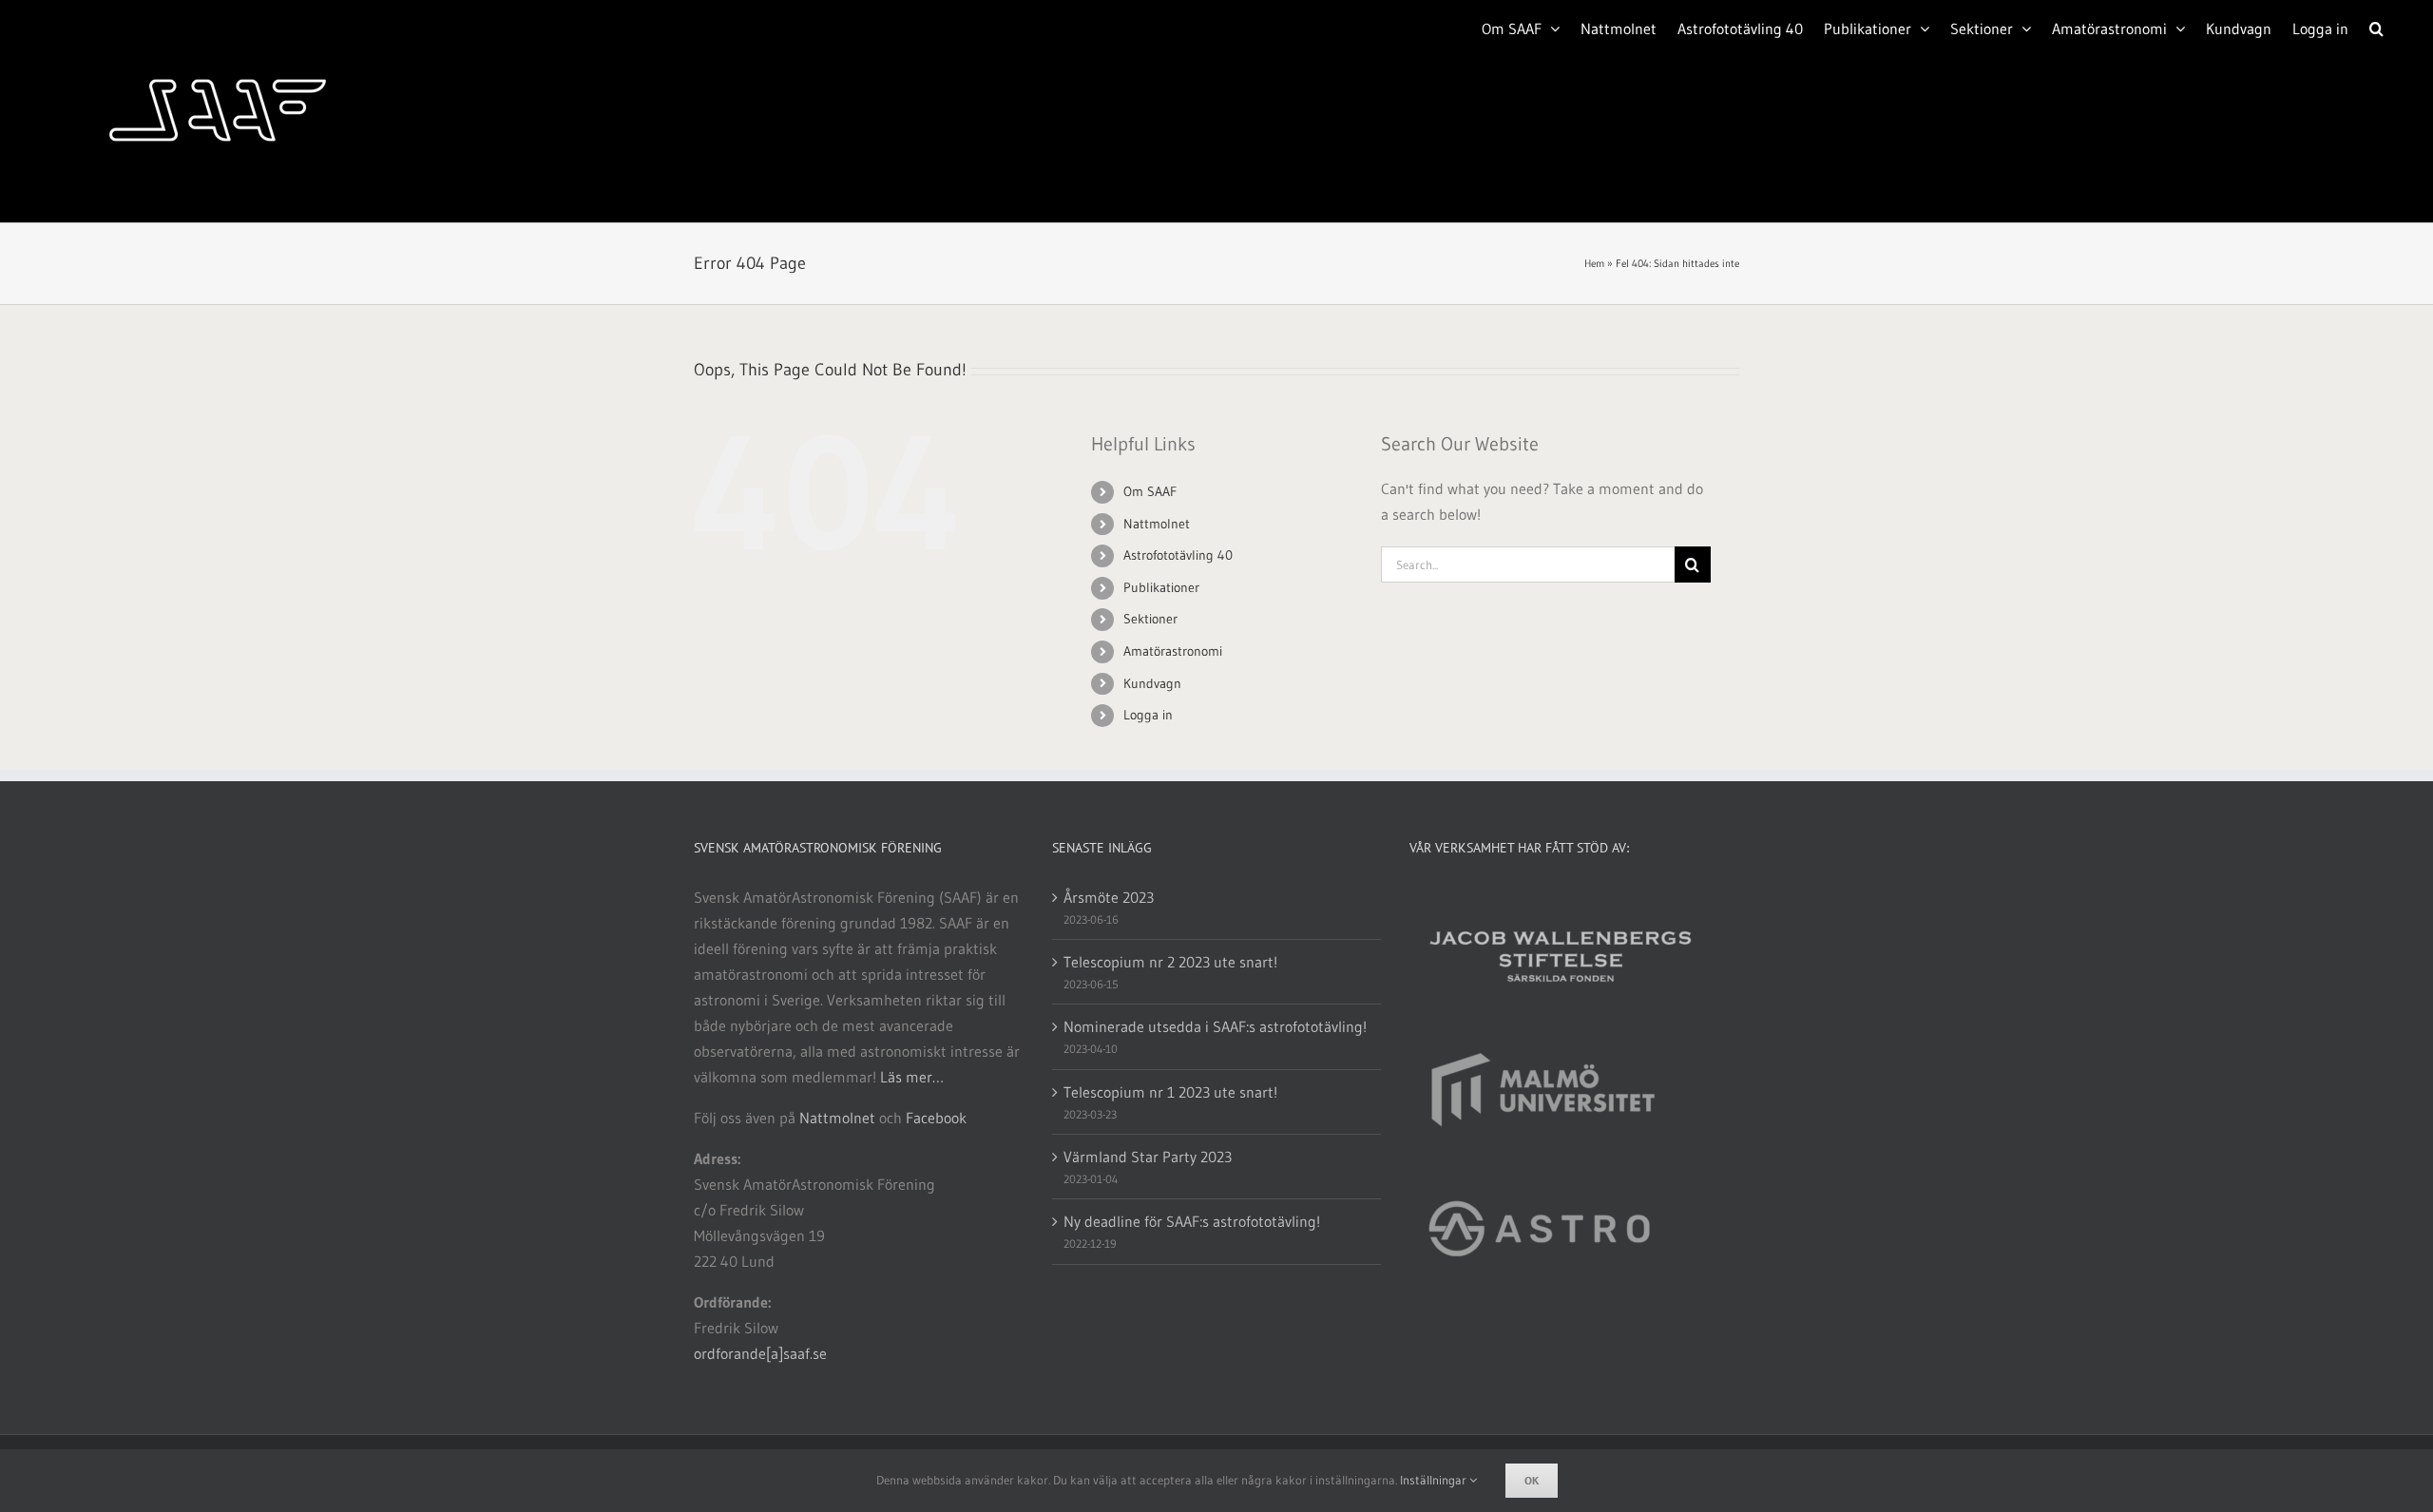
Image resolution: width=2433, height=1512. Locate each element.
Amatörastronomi (1173, 651)
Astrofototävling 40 (1178, 555)
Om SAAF (1150, 491)
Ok (1532, 1480)
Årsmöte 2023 (1109, 897)
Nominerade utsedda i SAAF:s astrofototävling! (1215, 1026)
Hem (1594, 263)
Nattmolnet (1157, 524)
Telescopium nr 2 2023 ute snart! (1170, 962)
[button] (2376, 27)
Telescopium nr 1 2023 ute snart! (1170, 1092)
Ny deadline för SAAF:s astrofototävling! (1192, 1221)
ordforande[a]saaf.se (760, 1353)
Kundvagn (1152, 683)
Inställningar (1435, 1480)
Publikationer (1161, 587)
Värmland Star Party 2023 (1148, 1157)
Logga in (1148, 715)
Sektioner (1150, 619)
